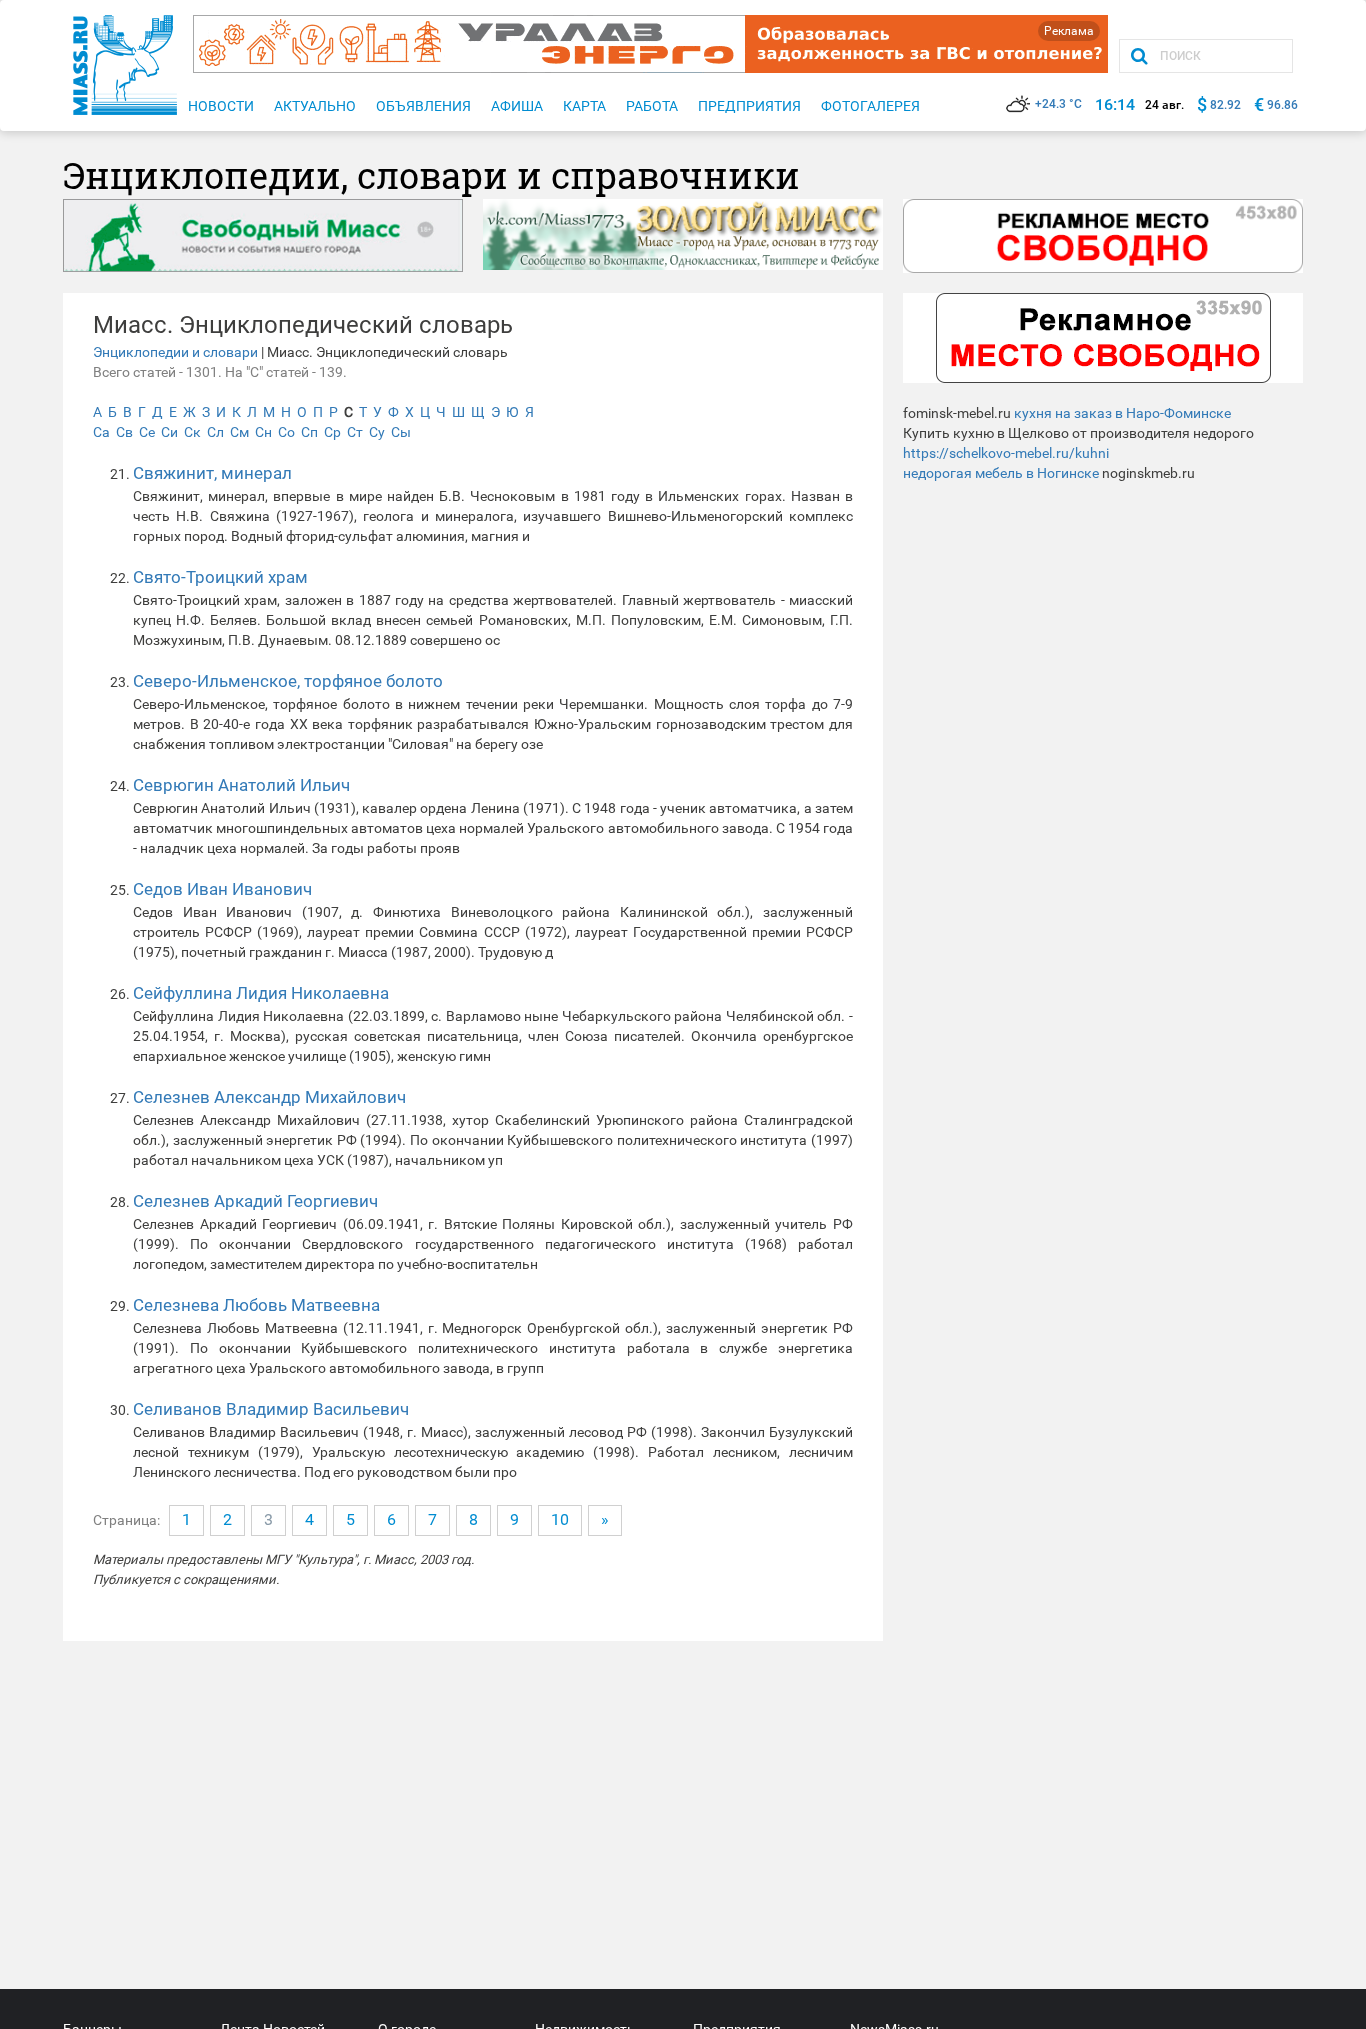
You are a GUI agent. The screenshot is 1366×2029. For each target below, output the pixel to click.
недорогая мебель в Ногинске (1001, 473)
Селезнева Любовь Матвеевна (256, 1305)
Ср (332, 432)
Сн (263, 432)
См (239, 432)
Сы (401, 432)
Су (377, 432)
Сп (309, 432)
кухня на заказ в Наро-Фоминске (1122, 413)
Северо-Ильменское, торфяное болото (288, 681)
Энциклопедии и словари (175, 352)
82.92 (1225, 105)
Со (286, 432)
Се (147, 432)
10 (560, 1519)
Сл (215, 432)
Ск (192, 432)
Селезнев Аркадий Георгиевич (255, 1201)
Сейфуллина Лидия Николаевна (261, 993)
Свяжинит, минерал (212, 473)
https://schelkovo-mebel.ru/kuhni (1006, 453)
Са (101, 432)
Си (169, 432)
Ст (355, 432)
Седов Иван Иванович (222, 889)
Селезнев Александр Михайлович (269, 1097)
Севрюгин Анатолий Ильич (241, 785)
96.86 (1282, 105)
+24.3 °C (1058, 104)
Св (124, 432)
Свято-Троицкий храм (220, 577)
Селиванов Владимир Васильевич (271, 1409)
